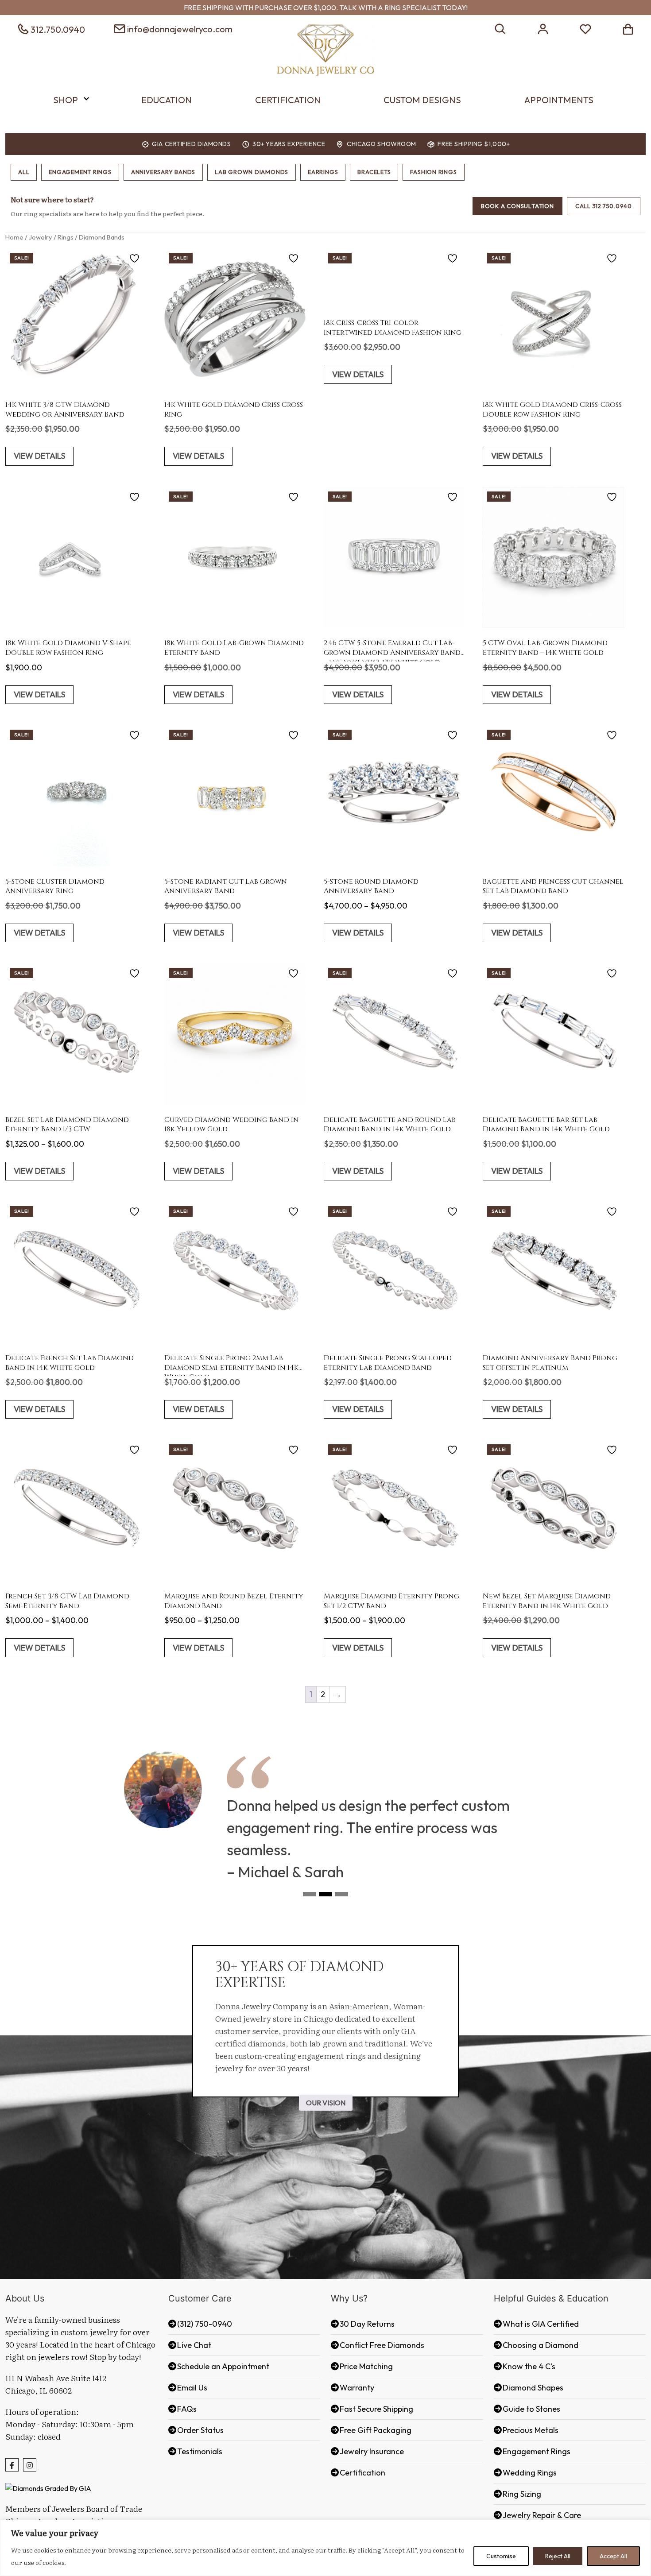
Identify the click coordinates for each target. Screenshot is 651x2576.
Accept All (613, 2556)
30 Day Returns (367, 2324)
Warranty (357, 2388)
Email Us (192, 2388)
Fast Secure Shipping (376, 2409)
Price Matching (366, 2366)
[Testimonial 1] (310, 1897)
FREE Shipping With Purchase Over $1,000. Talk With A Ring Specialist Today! (326, 8)
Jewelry (41, 237)
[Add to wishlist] (136, 258)
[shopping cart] (628, 28)
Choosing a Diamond (541, 2345)
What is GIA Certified (541, 2324)
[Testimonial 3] (341, 1897)
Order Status (200, 2430)
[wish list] (585, 28)
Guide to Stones (531, 2409)
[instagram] (30, 2465)
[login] (543, 28)
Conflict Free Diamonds (382, 2345)
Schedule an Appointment (223, 2366)
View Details (39, 456)
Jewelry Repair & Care (542, 2515)
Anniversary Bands (163, 172)
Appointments (559, 100)
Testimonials (200, 2451)
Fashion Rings (433, 172)
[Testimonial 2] (325, 1897)
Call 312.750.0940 (604, 206)
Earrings (323, 172)
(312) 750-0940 (205, 2324)
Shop (66, 100)
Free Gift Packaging (376, 2430)
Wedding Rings (530, 2473)
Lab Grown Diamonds (252, 172)
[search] (500, 28)
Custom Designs (422, 100)
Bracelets (374, 172)
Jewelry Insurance (372, 2451)
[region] (325, 2548)
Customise (501, 2556)
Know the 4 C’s (529, 2366)
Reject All (558, 2556)
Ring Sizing (522, 2494)
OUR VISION (326, 2103)
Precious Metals (531, 2430)
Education (167, 100)
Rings (66, 237)
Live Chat (194, 2345)
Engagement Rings (80, 172)
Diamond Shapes (533, 2388)
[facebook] (12, 2465)
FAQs (187, 2409)
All (24, 172)
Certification (288, 100)
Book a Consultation (517, 206)
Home (14, 237)
